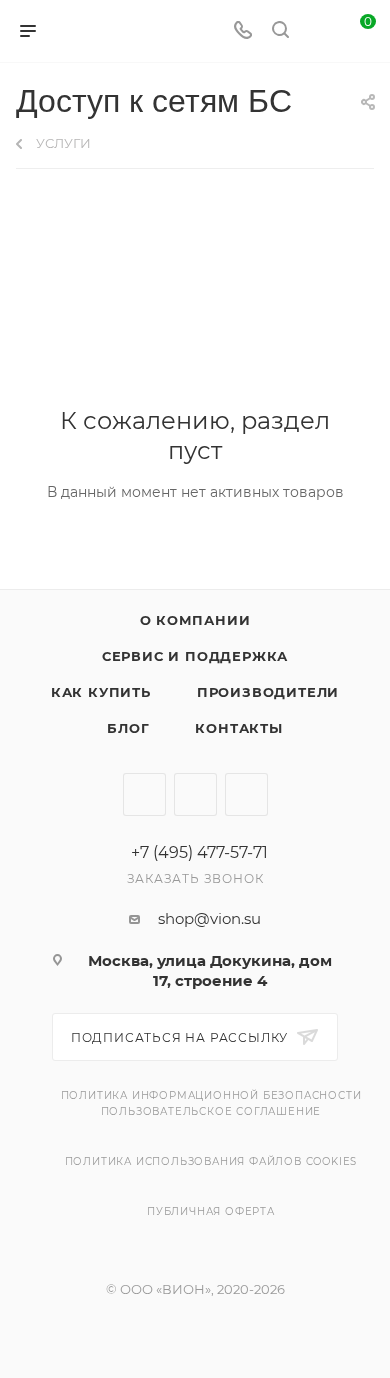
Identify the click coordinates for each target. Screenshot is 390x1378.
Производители (268, 692)
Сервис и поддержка (195, 656)
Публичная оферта (211, 1211)
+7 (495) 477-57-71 (199, 853)
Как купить (101, 692)
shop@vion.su (209, 918)
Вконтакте (144, 794)
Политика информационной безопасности (211, 1095)
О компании (195, 620)
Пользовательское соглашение (211, 1111)
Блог (128, 728)
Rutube (195, 794)
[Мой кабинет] (318, 31)
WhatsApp (246, 794)
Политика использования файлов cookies (211, 1161)
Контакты (238, 728)
